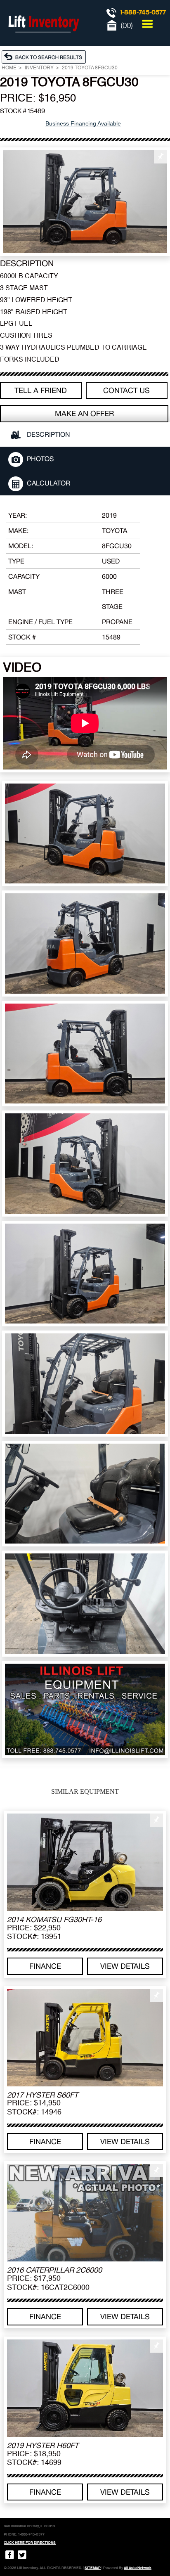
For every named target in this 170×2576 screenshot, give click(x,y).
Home (9, 68)
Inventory (39, 68)
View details (125, 1966)
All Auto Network (138, 2568)
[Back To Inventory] (46, 57)
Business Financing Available (83, 123)
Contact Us (126, 390)
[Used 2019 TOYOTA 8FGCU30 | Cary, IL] (85, 202)
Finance (45, 1966)
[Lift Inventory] (43, 41)
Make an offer (84, 413)
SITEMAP (93, 2568)
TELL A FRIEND (41, 390)
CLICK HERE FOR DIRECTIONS (30, 2543)
